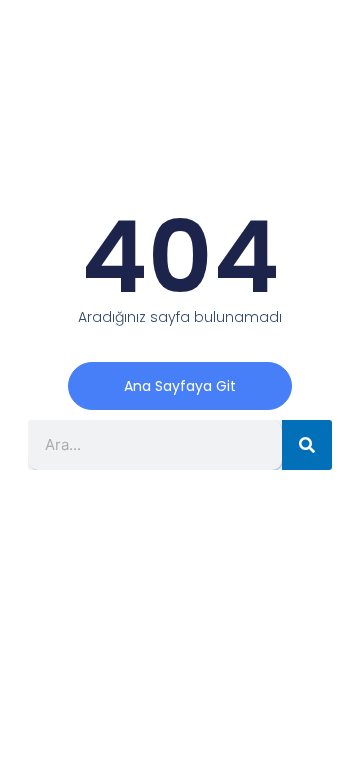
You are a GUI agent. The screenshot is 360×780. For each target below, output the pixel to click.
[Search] (307, 445)
